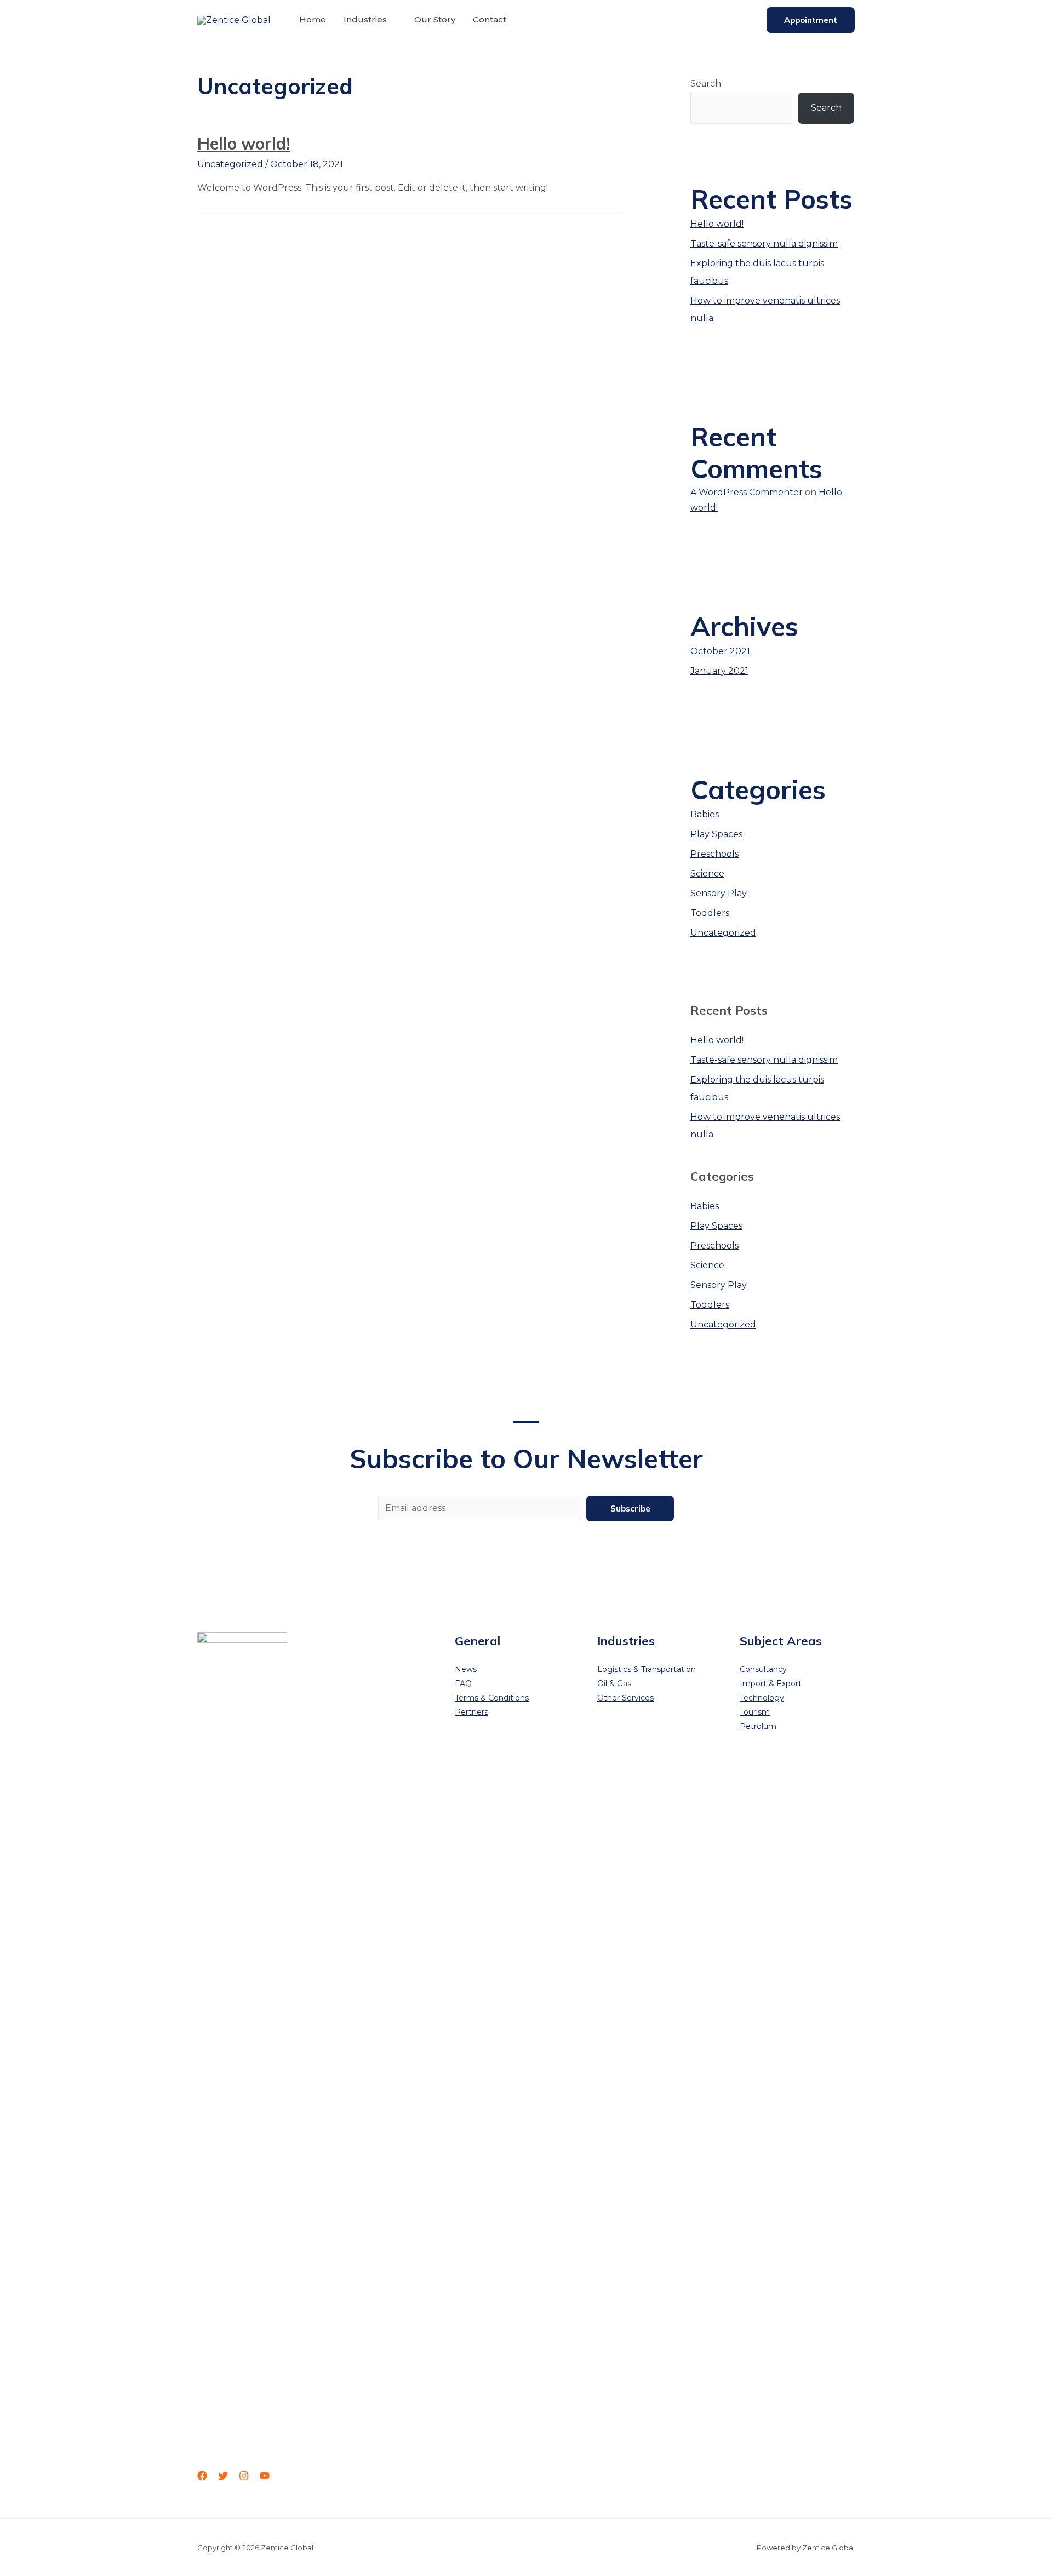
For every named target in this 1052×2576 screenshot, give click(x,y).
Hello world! (244, 144)
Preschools (714, 854)
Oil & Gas (614, 1684)
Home (313, 19)
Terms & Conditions (492, 1698)
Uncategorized (230, 164)
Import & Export (771, 1684)
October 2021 (720, 651)
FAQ (463, 1684)
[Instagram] (244, 2476)
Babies (705, 814)
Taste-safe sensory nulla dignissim (764, 244)
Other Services (625, 1698)
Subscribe (630, 1509)
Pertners (471, 1712)
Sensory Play (719, 893)
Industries (365, 19)
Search (706, 84)
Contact (490, 19)
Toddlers (710, 913)
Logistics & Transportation (647, 1669)
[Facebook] (202, 2476)
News (466, 1669)
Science (707, 874)
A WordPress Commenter (747, 492)
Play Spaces (716, 834)
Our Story (435, 19)
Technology (762, 1698)
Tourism (755, 1712)
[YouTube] (265, 2476)
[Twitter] (223, 2476)
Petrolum (758, 1726)
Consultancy (763, 1669)
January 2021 (719, 671)
